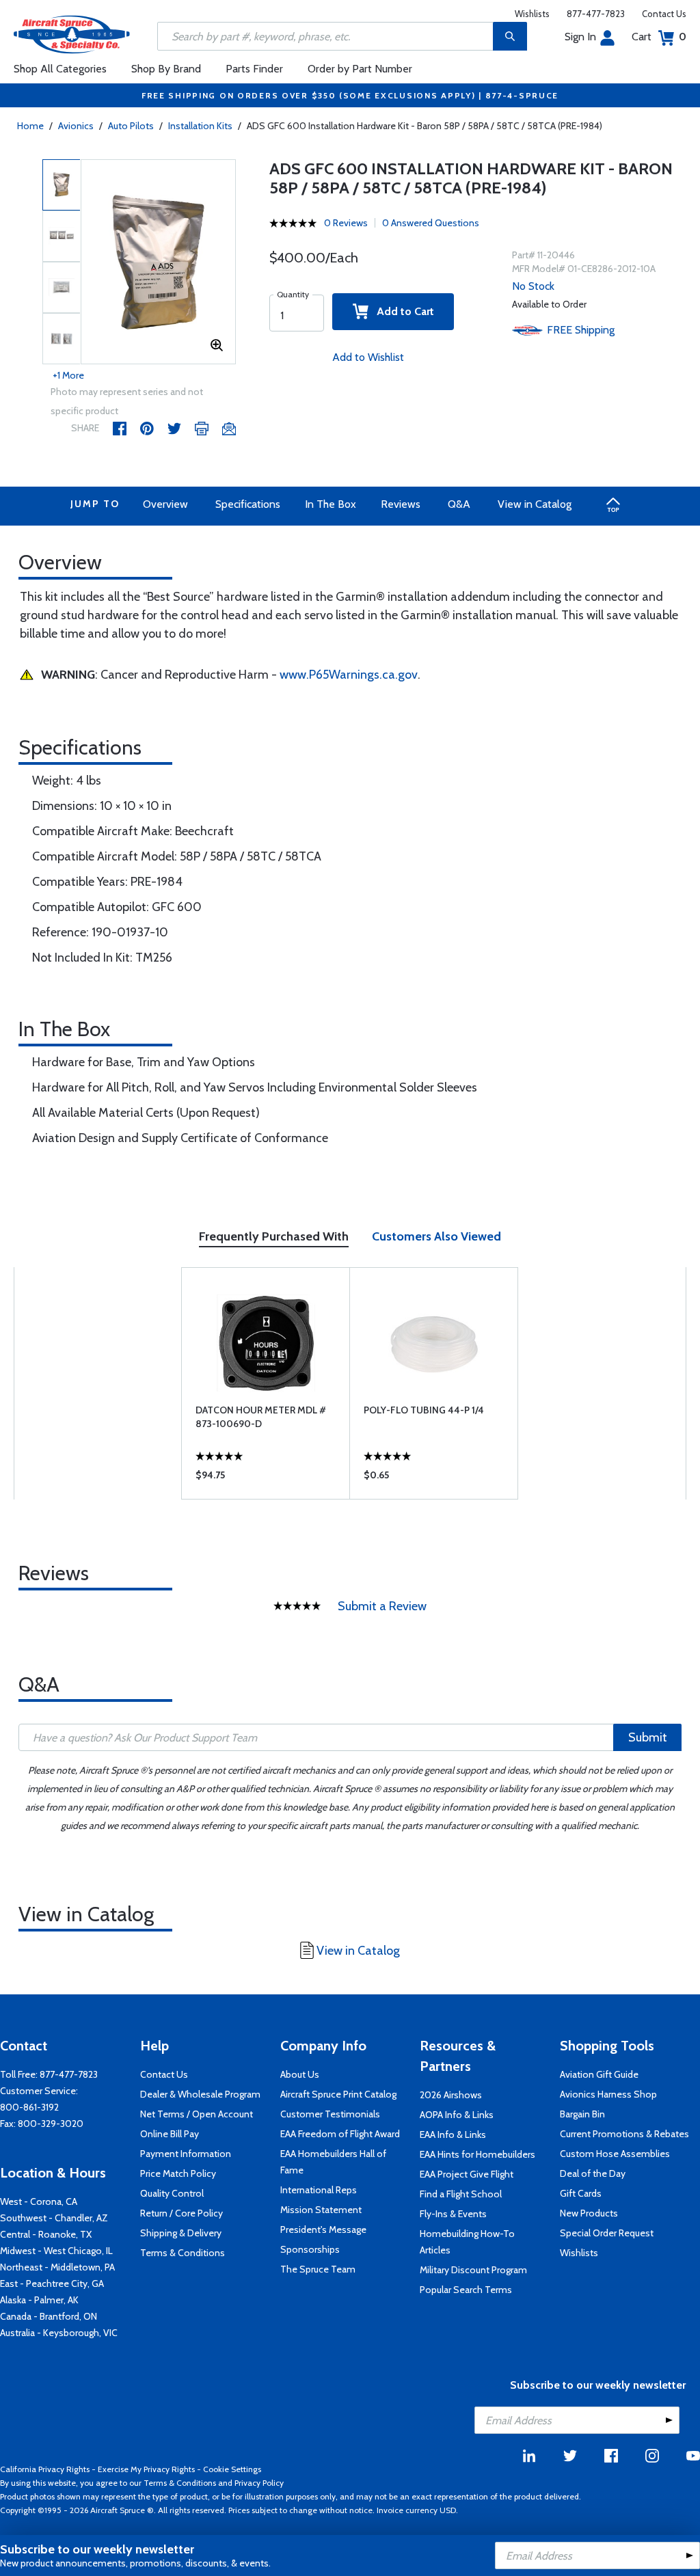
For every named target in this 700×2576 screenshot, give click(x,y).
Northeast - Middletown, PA (57, 2267)
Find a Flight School (461, 2194)
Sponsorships (310, 2249)
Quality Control (172, 2193)
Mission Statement (321, 2210)
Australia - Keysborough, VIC (59, 2333)
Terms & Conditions (183, 2253)
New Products (589, 2213)
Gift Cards (581, 2193)
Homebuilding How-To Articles (467, 2242)
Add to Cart (401, 311)
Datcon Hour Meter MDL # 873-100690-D (261, 1417)
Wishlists (532, 14)
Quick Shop (266, 1478)
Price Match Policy (178, 2173)
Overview (165, 504)
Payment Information (186, 2154)
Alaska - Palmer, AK (39, 2300)
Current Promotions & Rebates (624, 2134)
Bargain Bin (582, 2114)
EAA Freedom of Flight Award (340, 2134)
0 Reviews (346, 223)
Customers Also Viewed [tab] (436, 1236)
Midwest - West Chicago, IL (56, 2251)
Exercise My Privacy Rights (146, 2469)
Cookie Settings (232, 2469)
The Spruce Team (318, 2269)
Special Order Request (607, 2233)
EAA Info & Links (453, 2134)
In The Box (331, 504)
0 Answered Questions (431, 223)
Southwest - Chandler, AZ (54, 2218)
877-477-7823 (596, 14)
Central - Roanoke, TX (46, 2234)
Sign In (580, 37)
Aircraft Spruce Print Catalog (338, 2094)
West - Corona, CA (39, 2201)
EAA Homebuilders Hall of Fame (333, 2162)
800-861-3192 (29, 2107)
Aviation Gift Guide (599, 2074)
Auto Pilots (131, 126)
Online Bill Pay (170, 2134)
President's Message (323, 2229)
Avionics (76, 126)
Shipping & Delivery (181, 2233)
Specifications (248, 504)
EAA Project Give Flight (467, 2174)
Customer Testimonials (330, 2114)
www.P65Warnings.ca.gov (349, 675)
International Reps (319, 2190)
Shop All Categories (60, 69)
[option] (159, 262)
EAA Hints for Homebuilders (477, 2154)
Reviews (401, 504)
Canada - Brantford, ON (49, 2316)
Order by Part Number (360, 69)
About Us (300, 2074)
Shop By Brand (166, 69)
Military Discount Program (473, 2270)
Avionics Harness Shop (608, 2094)
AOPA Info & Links (457, 2115)
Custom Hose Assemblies (615, 2154)
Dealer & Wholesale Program (200, 2094)
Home (30, 126)
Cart (659, 37)
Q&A (459, 504)
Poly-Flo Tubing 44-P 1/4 (424, 1410)
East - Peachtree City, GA (52, 2283)
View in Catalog (535, 504)
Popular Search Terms (466, 2290)
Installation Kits (200, 126)
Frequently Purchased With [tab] (274, 1236)
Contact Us (664, 14)
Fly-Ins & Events (453, 2214)
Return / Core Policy (181, 2213)
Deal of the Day (593, 2173)
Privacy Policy (259, 2483)
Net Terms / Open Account (197, 2114)
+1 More (68, 375)
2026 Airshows (451, 2095)
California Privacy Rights (45, 2469)
